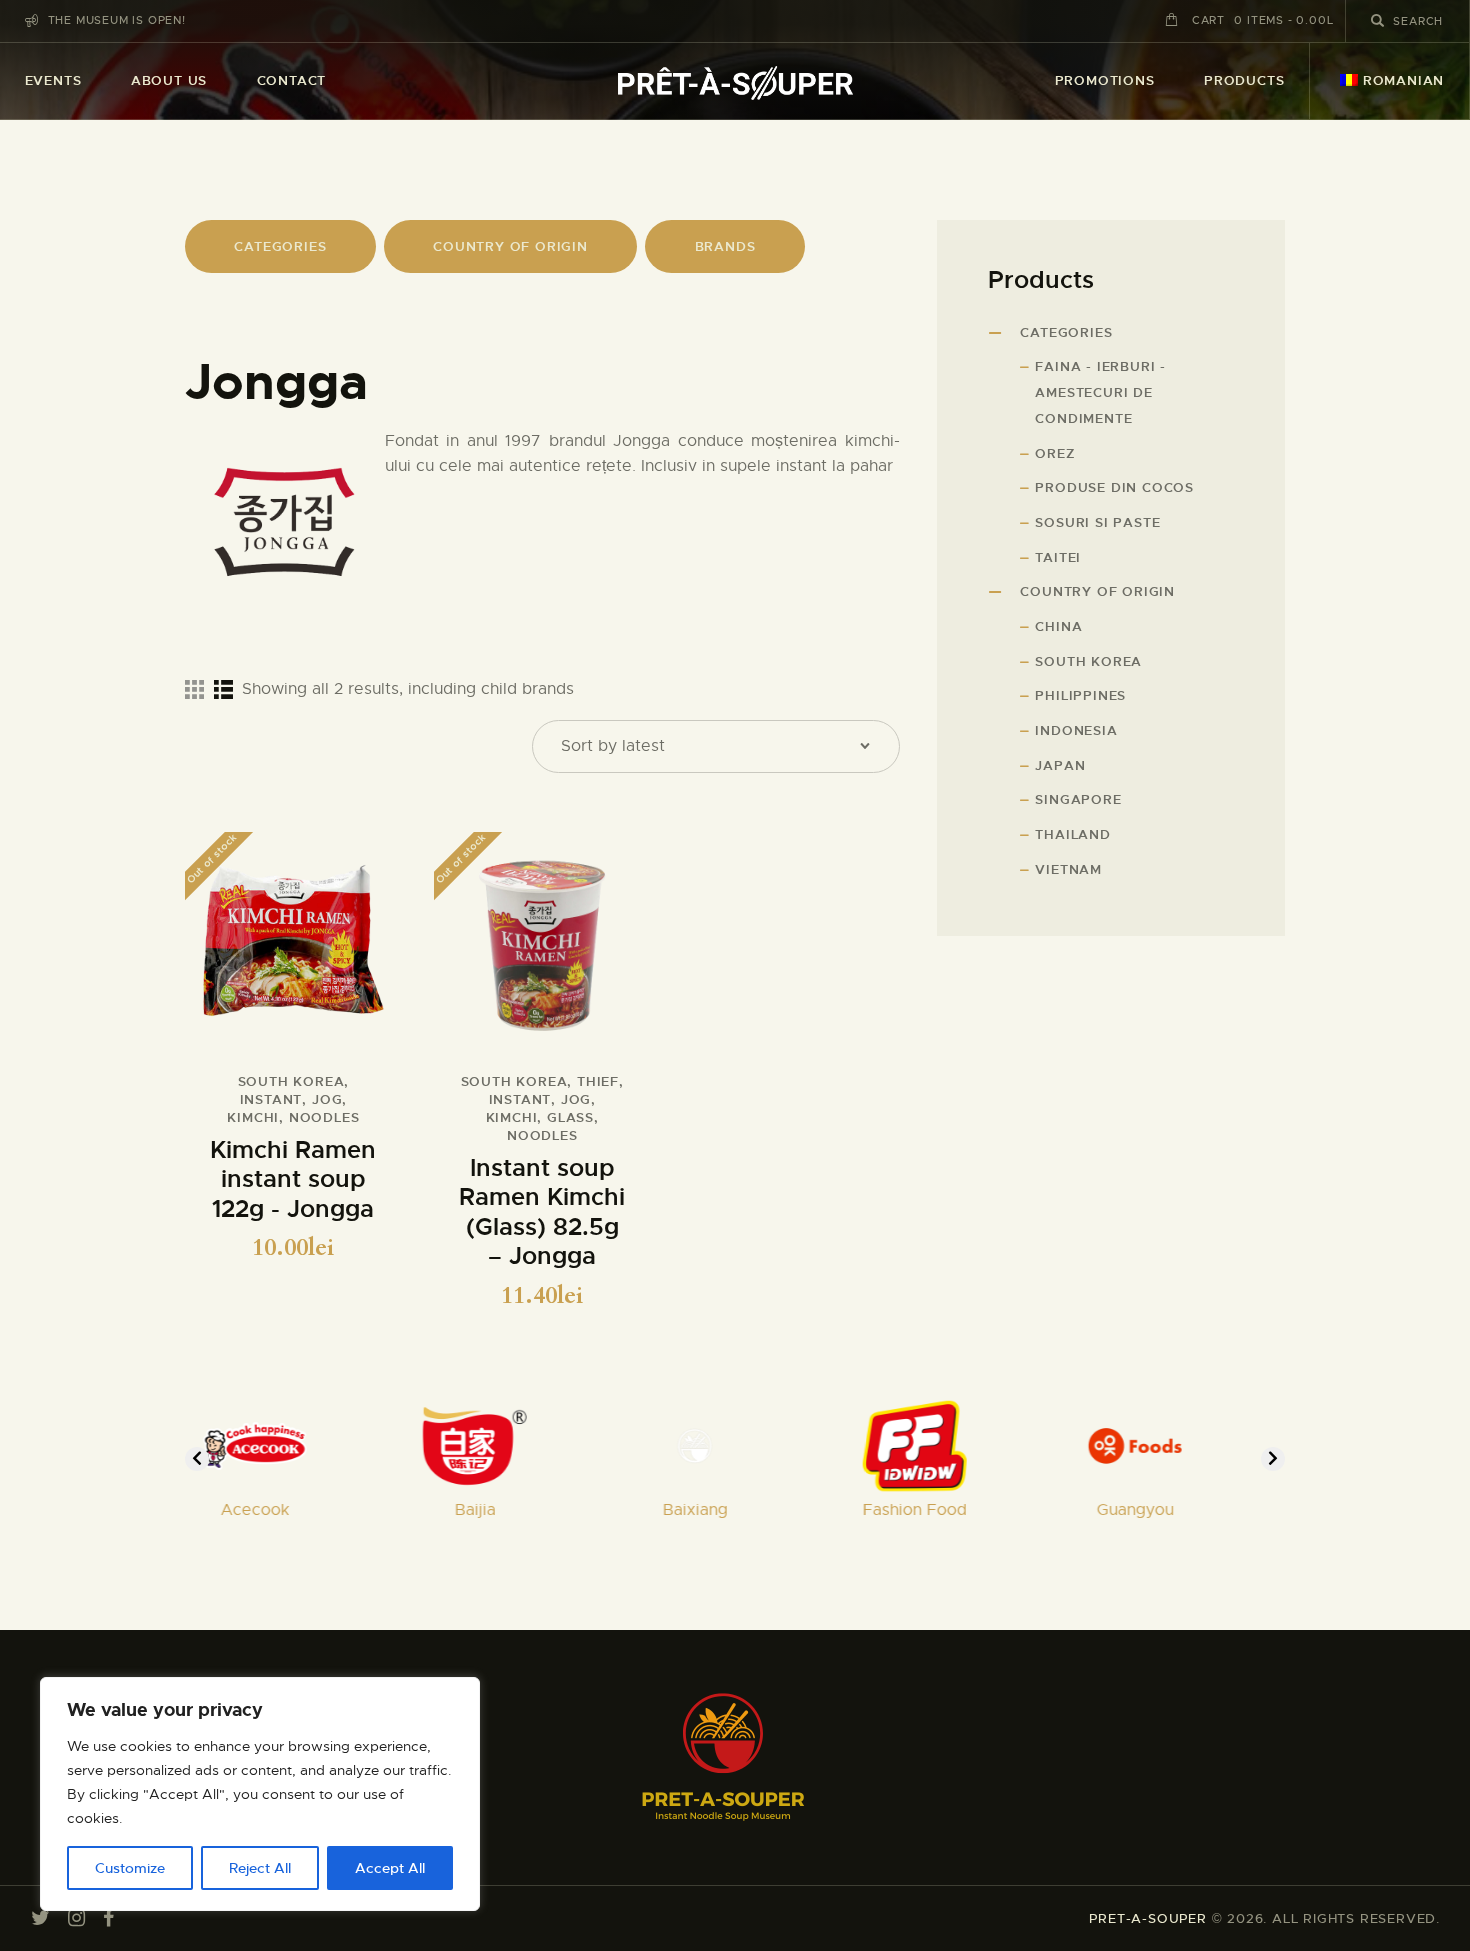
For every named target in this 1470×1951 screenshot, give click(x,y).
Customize (130, 1868)
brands (725, 246)
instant (271, 1099)
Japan (1060, 765)
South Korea (291, 1081)
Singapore (1078, 799)
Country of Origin (1097, 591)
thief (598, 1081)
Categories (1066, 332)
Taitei (1058, 557)
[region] (260, 1794)
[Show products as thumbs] (194, 689)
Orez (1054, 453)
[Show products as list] (223, 689)
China (1058, 626)
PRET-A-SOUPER (1147, 1918)
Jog (327, 1099)
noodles (324, 1117)
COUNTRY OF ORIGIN (510, 246)
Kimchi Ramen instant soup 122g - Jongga (293, 1180)
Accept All (390, 1868)
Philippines (1080, 695)
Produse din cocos (1114, 487)
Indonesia (1076, 730)
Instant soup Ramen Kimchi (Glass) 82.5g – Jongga (542, 1213)
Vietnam (1068, 869)
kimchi (253, 1117)
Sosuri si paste (1097, 522)
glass (570, 1117)
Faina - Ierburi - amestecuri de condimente (1100, 392)
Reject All (260, 1868)
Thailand (1072, 834)
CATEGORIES (280, 246)
